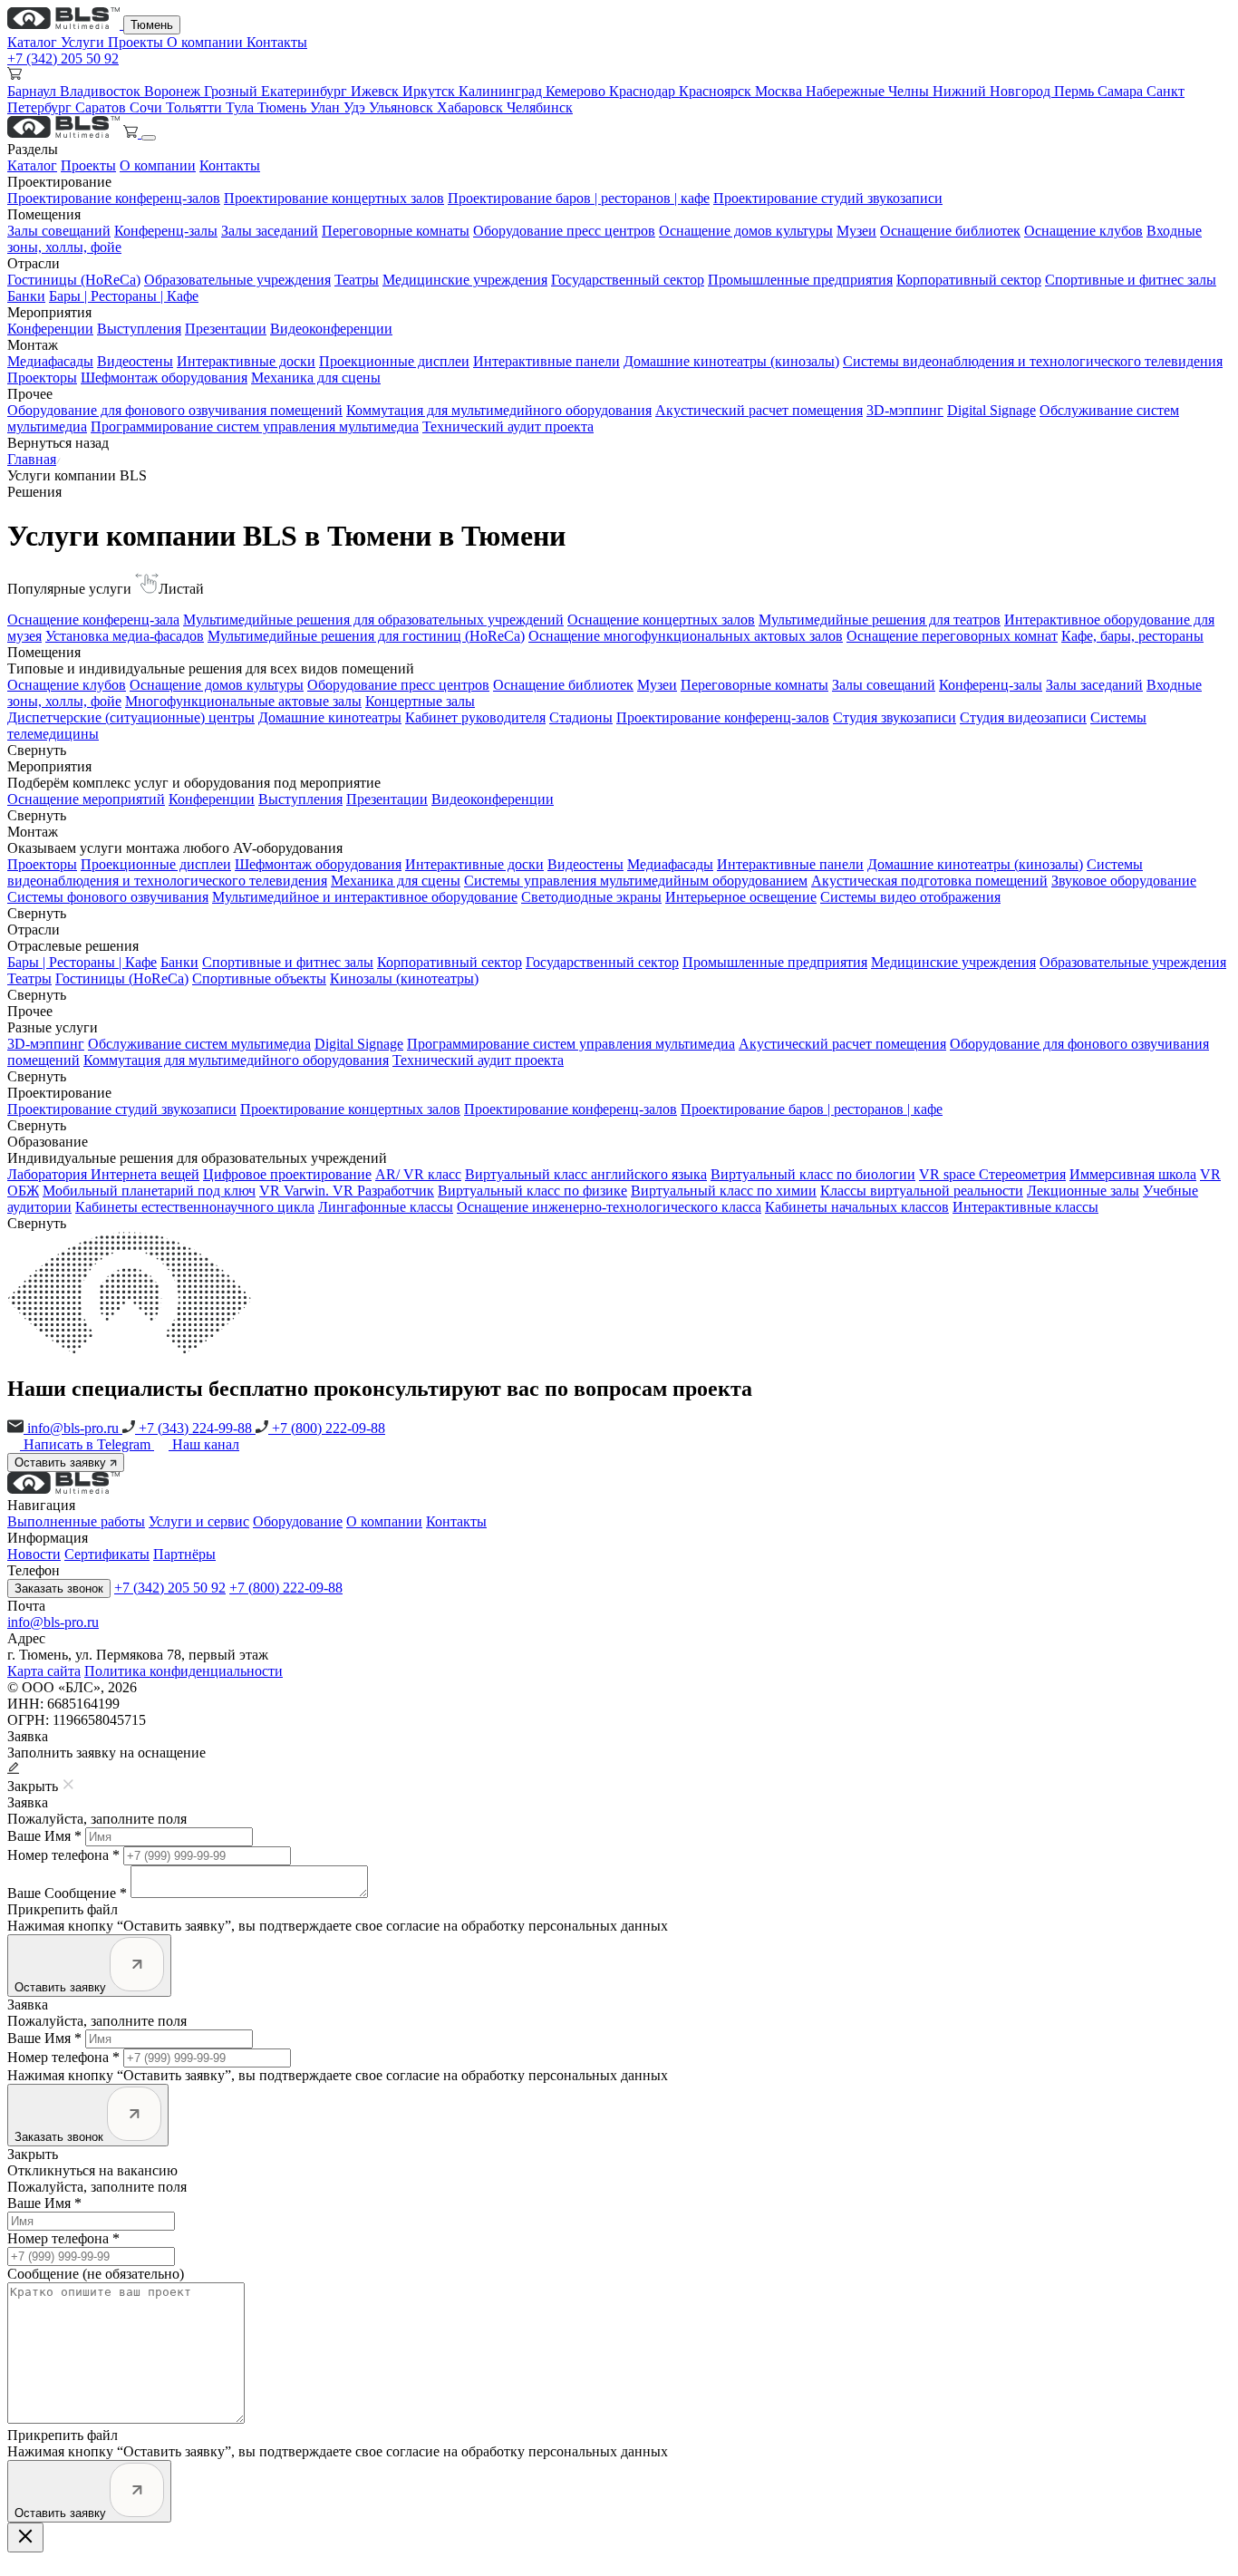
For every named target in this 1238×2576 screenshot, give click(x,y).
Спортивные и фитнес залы (1131, 280)
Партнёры (184, 1554)
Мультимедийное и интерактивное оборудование (365, 897)
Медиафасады (50, 361)
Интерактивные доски (246, 361)
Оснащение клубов (1083, 231)
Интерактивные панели (546, 361)
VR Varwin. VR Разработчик (347, 1191)
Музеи (856, 231)
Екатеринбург (306, 91)
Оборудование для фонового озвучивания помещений (175, 410)
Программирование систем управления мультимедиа (255, 426)
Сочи (148, 107)
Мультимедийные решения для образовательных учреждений (373, 620)
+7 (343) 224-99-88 (195, 1428)
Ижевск (377, 91)
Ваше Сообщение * (67, 1893)
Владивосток (102, 91)
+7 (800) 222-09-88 (327, 1428)
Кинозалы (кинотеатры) (404, 978)
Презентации (226, 329)
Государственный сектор (628, 280)
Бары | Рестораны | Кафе (124, 296)
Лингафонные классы (386, 1207)
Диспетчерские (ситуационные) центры (131, 717)
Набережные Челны (869, 91)
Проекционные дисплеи (394, 361)
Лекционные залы (1083, 1191)
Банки (26, 296)
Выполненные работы (76, 1521)
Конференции (50, 329)
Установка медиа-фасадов (125, 636)
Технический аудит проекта (508, 426)
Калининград (502, 91)
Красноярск (717, 91)
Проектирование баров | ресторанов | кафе (579, 198)
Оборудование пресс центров (564, 231)
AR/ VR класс (418, 1174)
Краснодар (644, 91)
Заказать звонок (59, 1588)
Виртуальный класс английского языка (586, 1174)
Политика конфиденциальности (184, 1671)
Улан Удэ (339, 107)
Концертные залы (420, 701)
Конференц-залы (166, 231)
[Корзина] (132, 133)
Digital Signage (991, 410)
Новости (34, 1554)
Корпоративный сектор (969, 280)
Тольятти (196, 107)
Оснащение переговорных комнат (952, 636)
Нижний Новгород (993, 91)
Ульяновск (403, 107)
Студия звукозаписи (895, 717)
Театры (357, 280)
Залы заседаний (270, 231)
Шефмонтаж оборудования (164, 378)
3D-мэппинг (905, 410)
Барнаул (34, 91)
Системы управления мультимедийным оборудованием (636, 881)
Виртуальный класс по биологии (813, 1174)
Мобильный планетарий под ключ (149, 1191)
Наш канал (206, 1444)
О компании (207, 42)
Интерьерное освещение (741, 897)
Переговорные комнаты (396, 231)
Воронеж (174, 91)
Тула (242, 107)
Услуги (84, 42)
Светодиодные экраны (591, 897)
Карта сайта (44, 1671)
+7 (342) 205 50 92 (63, 58)
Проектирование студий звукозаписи (828, 198)
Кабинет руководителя (475, 717)
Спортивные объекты (259, 978)
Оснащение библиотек (950, 231)
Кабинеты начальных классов (857, 1207)
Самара (1122, 91)
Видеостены (135, 361)
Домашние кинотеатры (330, 717)
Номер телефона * (63, 1855)
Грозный (232, 91)
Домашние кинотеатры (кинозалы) (731, 361)
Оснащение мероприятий (86, 799)
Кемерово (577, 91)
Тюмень (152, 25)
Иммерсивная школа (1133, 1174)
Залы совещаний (59, 231)
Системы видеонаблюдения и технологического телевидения (1033, 361)
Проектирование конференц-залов (114, 198)
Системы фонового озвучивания (108, 897)
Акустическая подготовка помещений (929, 881)
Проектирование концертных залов (334, 198)
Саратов (102, 107)
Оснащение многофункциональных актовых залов (686, 636)
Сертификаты (107, 1554)
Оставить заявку (62, 1462)
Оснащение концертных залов (661, 620)
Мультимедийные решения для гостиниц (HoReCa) (366, 636)
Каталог (34, 42)
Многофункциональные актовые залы (243, 701)
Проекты (137, 42)
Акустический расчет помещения (759, 410)
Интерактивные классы (1025, 1207)
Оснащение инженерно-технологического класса (609, 1207)
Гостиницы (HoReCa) (74, 280)
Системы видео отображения (910, 897)
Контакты (277, 42)
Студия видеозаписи (1023, 717)
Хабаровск (472, 107)
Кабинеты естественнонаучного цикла (195, 1207)
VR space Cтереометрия (992, 1174)
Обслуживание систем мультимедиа (199, 1044)
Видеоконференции (331, 329)
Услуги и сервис (199, 1521)
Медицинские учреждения (465, 280)
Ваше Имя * (44, 1836)
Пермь (1076, 91)
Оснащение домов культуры (746, 231)
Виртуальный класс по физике (532, 1191)
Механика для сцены (316, 378)
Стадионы (581, 717)
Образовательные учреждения (237, 280)
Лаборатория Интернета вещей (103, 1174)
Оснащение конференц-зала (93, 620)
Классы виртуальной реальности (922, 1191)
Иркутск (430, 91)
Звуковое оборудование (1124, 881)
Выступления (139, 329)
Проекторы (42, 378)
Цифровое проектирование (287, 1174)
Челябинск (540, 107)
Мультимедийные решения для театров (880, 620)
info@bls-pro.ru (73, 1428)
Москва (780, 91)
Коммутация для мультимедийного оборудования (499, 410)
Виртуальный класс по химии (724, 1191)
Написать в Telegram (89, 1444)
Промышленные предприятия (800, 280)
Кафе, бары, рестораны (1132, 636)
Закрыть (33, 2154)
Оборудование (298, 1521)
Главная (32, 459)
